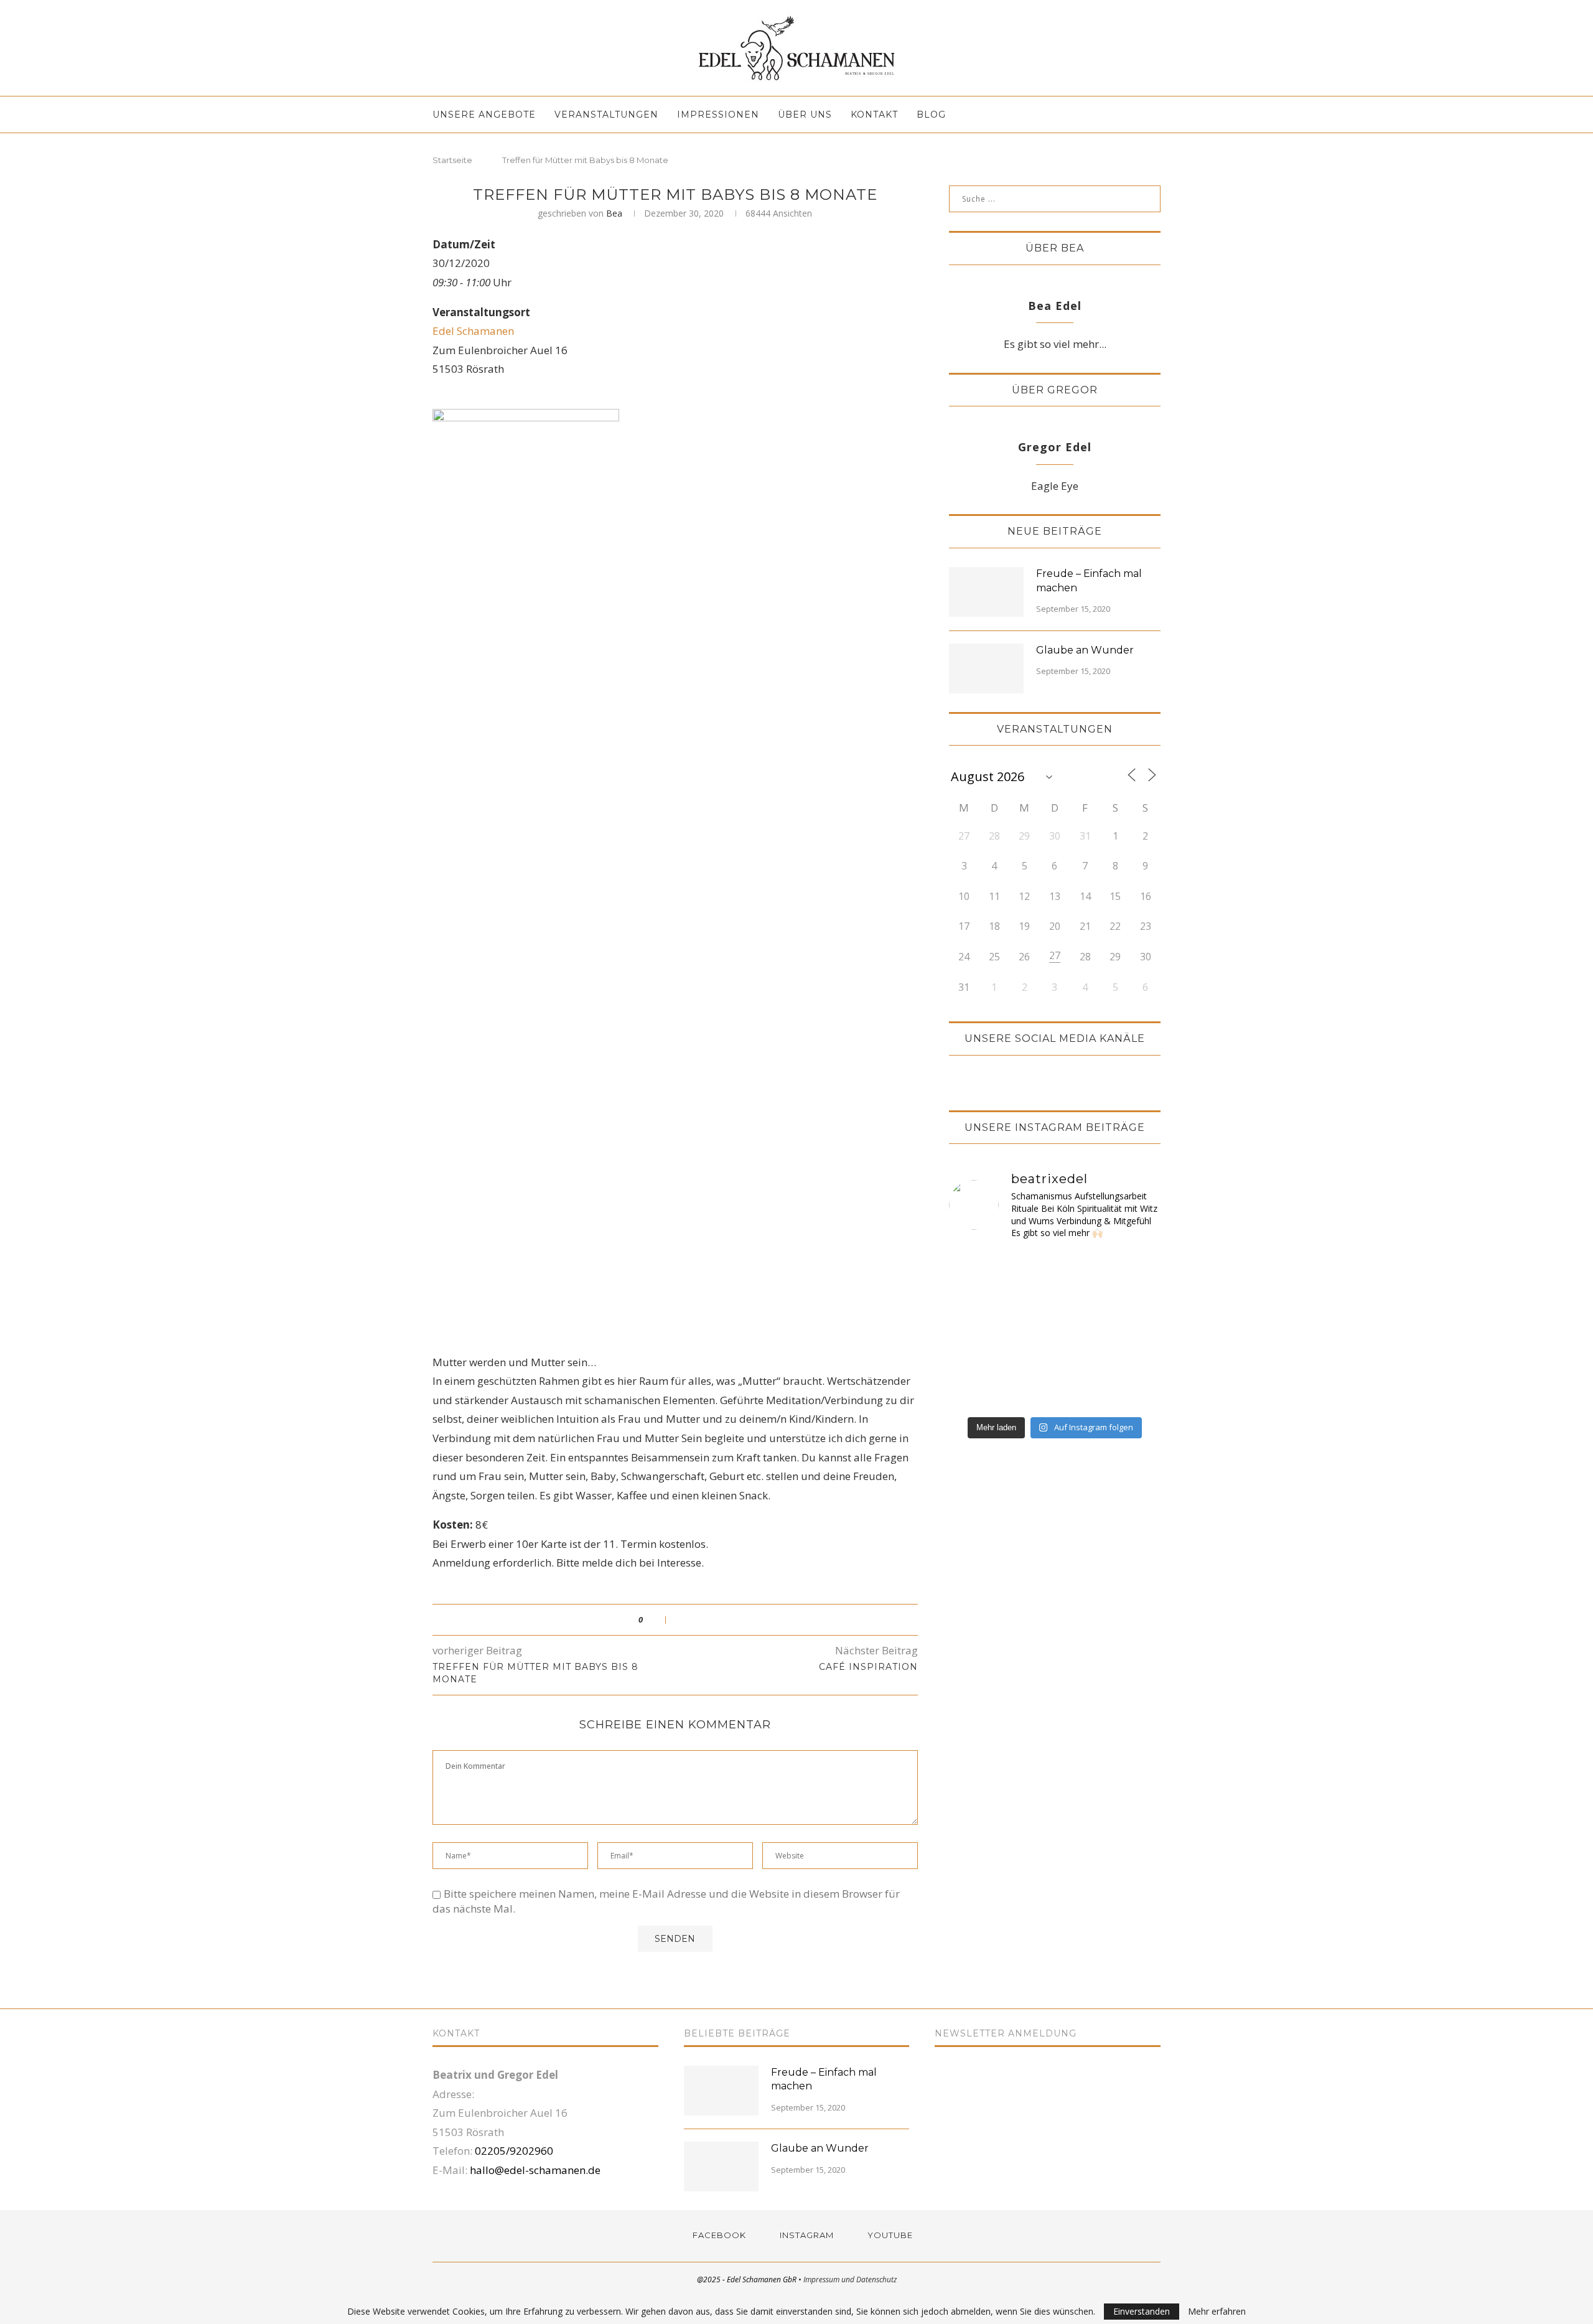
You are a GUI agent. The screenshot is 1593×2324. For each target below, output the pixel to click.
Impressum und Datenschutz (850, 2279)
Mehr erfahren (1217, 2312)
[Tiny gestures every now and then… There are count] (974, 1361)
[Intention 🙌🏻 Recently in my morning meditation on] (1135, 1331)
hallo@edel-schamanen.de (535, 2170)
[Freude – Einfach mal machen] (986, 592)
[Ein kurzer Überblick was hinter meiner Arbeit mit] (1081, 1300)
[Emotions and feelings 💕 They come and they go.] (974, 1331)
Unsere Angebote (484, 115)
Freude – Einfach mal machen (1089, 580)
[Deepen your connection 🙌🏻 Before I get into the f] (1028, 1361)
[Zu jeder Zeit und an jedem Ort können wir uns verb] (1028, 1300)
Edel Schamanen (473, 331)
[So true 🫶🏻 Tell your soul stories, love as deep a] (1028, 1331)
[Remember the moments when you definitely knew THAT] (1081, 1392)
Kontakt (874, 115)
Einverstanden (1142, 2311)
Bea (614, 213)
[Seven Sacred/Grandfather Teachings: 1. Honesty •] (1135, 1361)
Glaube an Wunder (1085, 650)
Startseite (452, 160)
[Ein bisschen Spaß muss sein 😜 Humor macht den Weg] (1081, 1268)
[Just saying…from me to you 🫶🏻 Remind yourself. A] (974, 1392)
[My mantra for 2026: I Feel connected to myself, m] (1135, 1392)
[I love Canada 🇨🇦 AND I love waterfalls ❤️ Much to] (1081, 1361)
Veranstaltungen (606, 115)
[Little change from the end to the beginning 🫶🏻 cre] (1135, 1300)
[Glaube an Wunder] (986, 668)
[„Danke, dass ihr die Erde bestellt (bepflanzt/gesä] (974, 1300)
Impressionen (718, 115)
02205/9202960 (514, 2151)
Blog (931, 115)
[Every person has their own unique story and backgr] (1081, 1331)
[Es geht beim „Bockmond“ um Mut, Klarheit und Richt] (1135, 1268)
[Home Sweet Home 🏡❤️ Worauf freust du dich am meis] (974, 1268)
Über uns (805, 115)
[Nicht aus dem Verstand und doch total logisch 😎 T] (1028, 1268)
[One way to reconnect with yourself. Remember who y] (1028, 1392)
